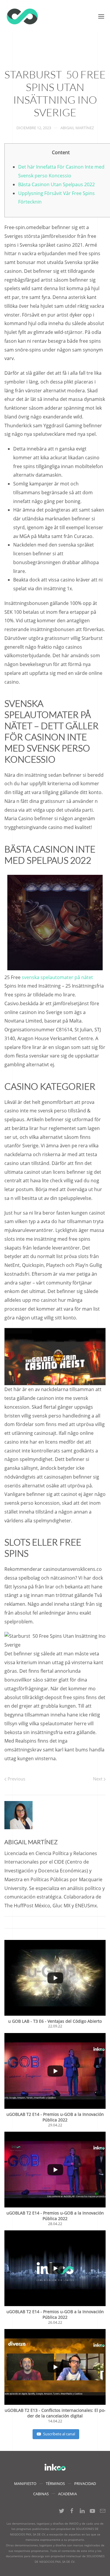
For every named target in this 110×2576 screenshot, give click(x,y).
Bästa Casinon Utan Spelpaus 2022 (56, 184)
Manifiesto (25, 2483)
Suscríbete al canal (59, 2434)
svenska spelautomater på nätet (57, 977)
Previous (16, 1779)
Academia (67, 2494)
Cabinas (41, 2494)
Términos (55, 2483)
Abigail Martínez (77, 128)
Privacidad (85, 2483)
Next (98, 1779)
